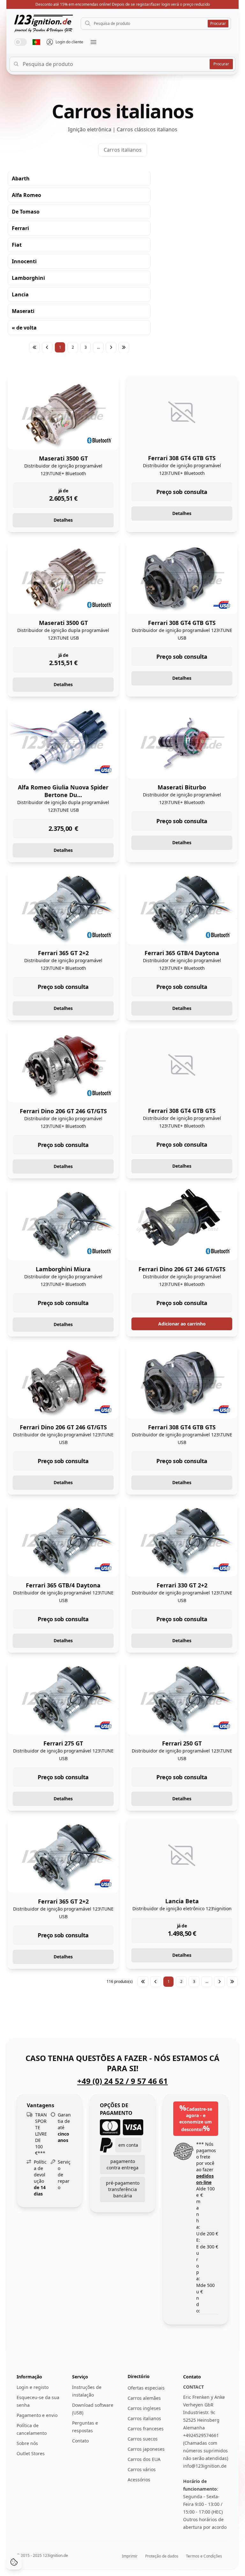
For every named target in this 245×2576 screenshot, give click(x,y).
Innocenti (24, 261)
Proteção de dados (162, 2556)
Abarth (21, 178)
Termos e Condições (204, 2556)
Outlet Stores (31, 2453)
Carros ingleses (144, 2408)
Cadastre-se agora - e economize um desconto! (196, 2118)
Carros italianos (123, 150)
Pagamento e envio (37, 2415)
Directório (139, 2376)
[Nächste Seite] (111, 347)
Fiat (17, 245)
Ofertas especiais (146, 2388)
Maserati (23, 311)
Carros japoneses (146, 2449)
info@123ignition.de (205, 2466)
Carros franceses (146, 2429)
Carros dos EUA (144, 2459)
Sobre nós (27, 2443)
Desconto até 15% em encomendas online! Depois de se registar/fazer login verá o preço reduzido (123, 4)
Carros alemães (144, 2398)
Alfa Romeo (26, 195)
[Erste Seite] (34, 347)
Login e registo (33, 2387)
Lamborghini (28, 278)
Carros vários (142, 2469)
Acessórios (139, 2480)
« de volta (24, 328)
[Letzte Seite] (124, 347)
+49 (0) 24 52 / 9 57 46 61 (122, 2081)
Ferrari (20, 228)
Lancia (20, 294)
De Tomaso (26, 212)
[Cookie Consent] (14, 2562)
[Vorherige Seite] (47, 347)
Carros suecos (143, 2439)
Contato (80, 2441)
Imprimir (130, 2556)
